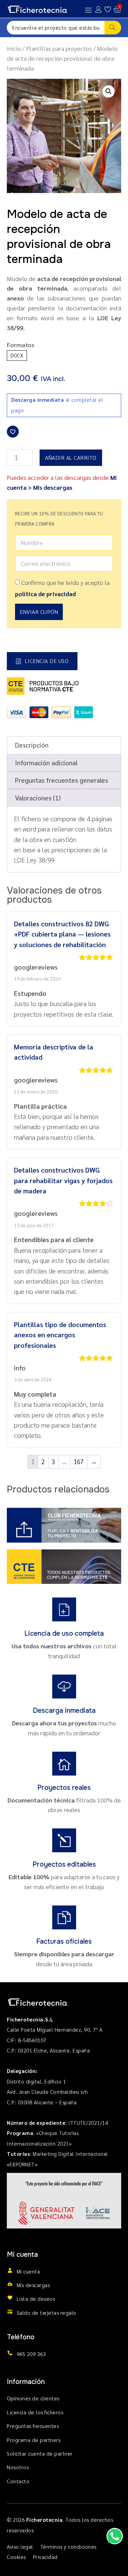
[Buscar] (113, 28)
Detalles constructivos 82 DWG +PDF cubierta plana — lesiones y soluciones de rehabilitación (62, 934)
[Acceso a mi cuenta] (98, 9)
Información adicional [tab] (46, 763)
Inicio (14, 48)
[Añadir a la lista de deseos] (13, 432)
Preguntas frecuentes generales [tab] (61, 780)
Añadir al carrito (71, 458)
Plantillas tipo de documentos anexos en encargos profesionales (60, 1335)
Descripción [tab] (32, 745)
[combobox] (56, 28)
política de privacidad (45, 594)
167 (79, 1461)
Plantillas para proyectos (59, 48)
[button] (109, 91)
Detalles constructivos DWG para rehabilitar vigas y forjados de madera (63, 1180)
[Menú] (88, 10)
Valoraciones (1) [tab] (38, 798)
